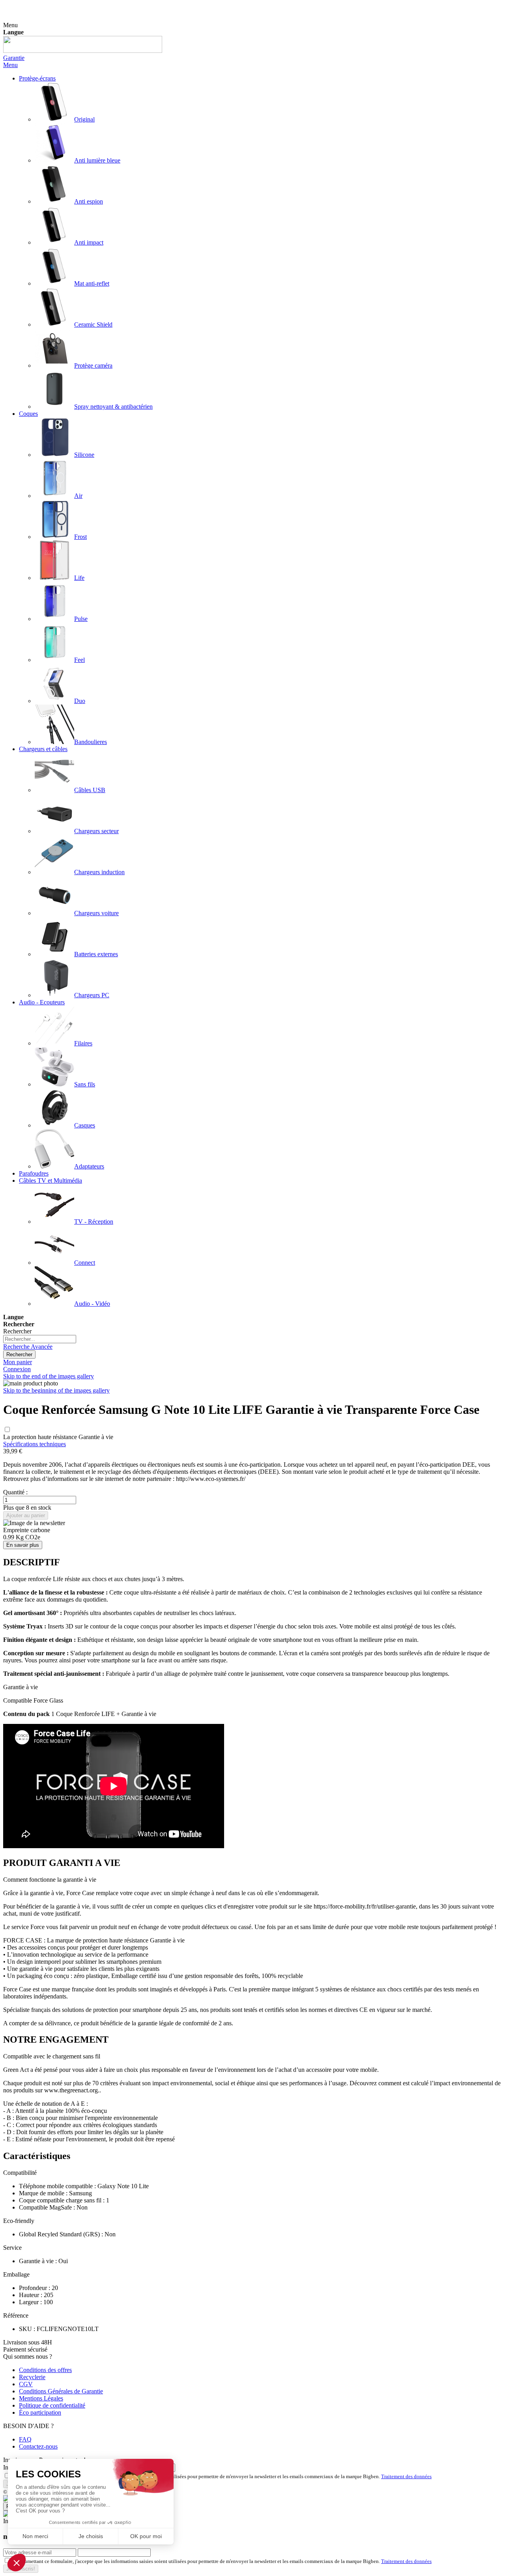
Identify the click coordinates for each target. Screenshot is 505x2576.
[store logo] (83, 51)
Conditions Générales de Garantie (61, 2391)
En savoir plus (23, 1545)
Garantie (14, 58)
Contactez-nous (38, 2446)
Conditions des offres (45, 2370)
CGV (26, 2384)
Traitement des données (406, 2476)
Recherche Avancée (28, 1347)
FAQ (25, 2439)
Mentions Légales (41, 2398)
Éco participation (40, 2412)
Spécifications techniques (35, 1444)
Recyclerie (32, 2377)
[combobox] (40, 1339)
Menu (10, 65)
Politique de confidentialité (52, 2405)
